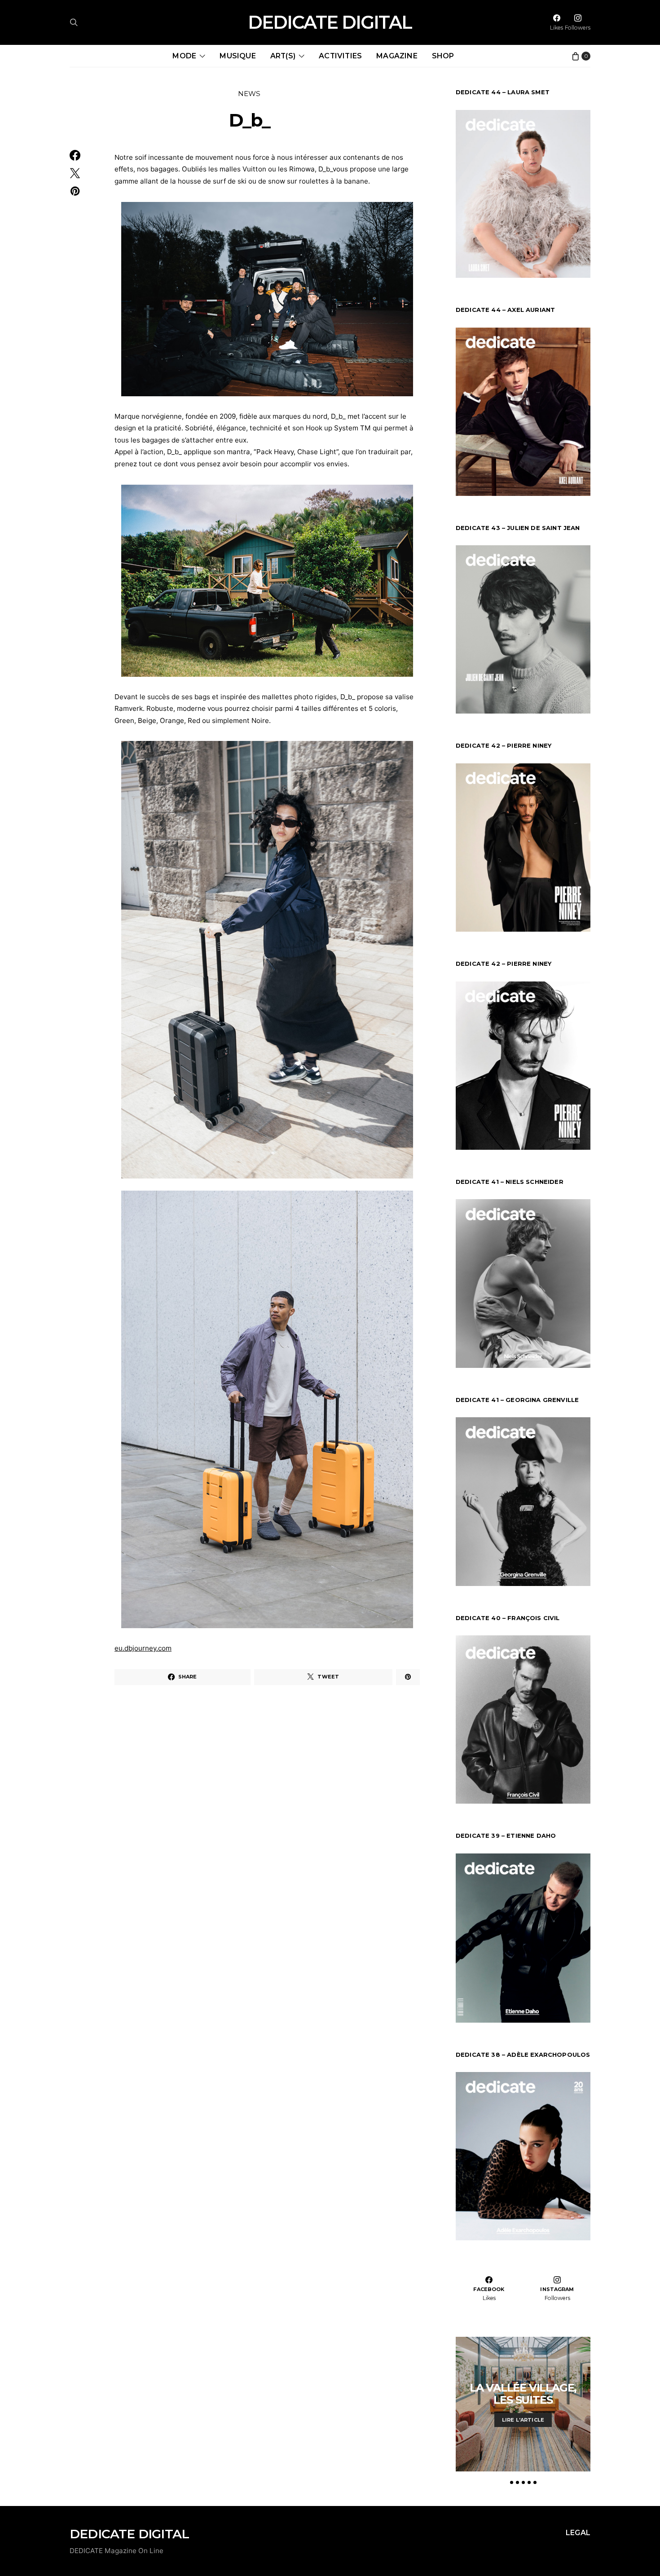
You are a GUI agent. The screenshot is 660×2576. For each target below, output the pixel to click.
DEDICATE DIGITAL (330, 22)
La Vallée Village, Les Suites (523, 2394)
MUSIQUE (238, 56)
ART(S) (283, 56)
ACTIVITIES (340, 56)
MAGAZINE (397, 56)
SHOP (443, 56)
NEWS (249, 94)
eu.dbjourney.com (143, 1648)
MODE (184, 56)
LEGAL (578, 2533)
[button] (512, 2482)
